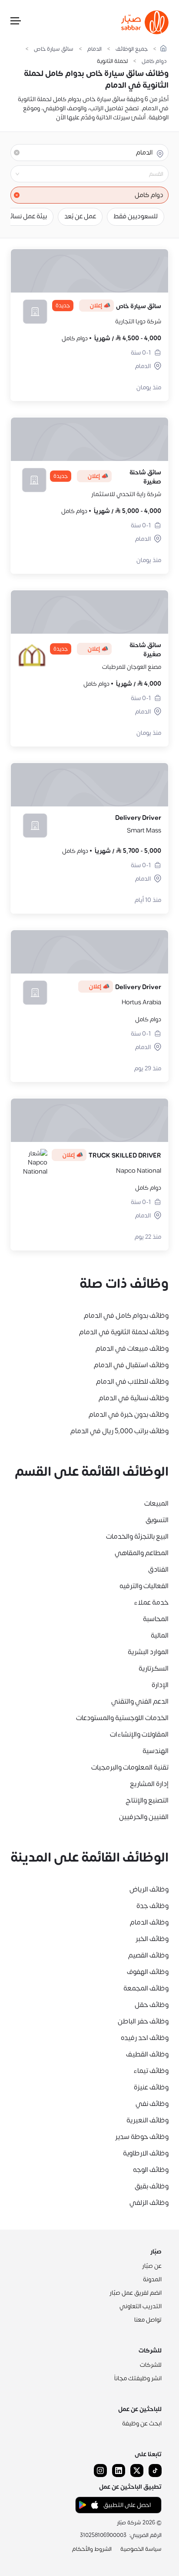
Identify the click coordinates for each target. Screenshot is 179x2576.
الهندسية (156, 1751)
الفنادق (158, 1569)
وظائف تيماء (151, 2071)
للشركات (151, 2365)
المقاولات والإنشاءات (139, 1734)
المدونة (152, 2279)
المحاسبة (156, 1619)
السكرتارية (154, 1668)
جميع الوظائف (132, 49)
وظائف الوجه (151, 2170)
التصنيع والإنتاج (147, 1800)
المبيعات (156, 1503)
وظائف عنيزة (151, 2087)
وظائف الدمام (149, 1922)
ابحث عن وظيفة (142, 2423)
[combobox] (82, 174)
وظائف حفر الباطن (143, 2021)
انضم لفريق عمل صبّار (136, 2293)
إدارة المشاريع (149, 1784)
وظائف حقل (152, 2005)
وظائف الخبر (152, 1939)
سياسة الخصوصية (141, 2549)
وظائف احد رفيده (145, 2038)
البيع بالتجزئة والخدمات (137, 1536)
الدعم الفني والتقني (140, 1701)
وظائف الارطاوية (146, 2153)
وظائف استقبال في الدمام (131, 1365)
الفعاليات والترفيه (144, 1586)
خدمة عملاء (151, 1602)
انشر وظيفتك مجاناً (138, 2378)
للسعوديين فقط (136, 216)
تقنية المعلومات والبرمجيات (130, 1767)
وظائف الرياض (149, 1889)
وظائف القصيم (148, 1955)
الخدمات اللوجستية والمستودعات (122, 1718)
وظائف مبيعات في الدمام (132, 1349)
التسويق (157, 1520)
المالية (160, 1635)
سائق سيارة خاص (54, 49)
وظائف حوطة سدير (142, 2137)
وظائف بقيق (152, 2186)
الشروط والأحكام (92, 2549)
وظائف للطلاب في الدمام (132, 1382)
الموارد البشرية (148, 1652)
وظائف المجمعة (146, 1988)
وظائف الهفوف (148, 1972)
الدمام (94, 49)
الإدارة (160, 1685)
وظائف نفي (152, 2104)
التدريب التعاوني (141, 2306)
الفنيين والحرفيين (144, 1817)
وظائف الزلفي (149, 2203)
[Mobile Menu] (16, 23)
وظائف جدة (152, 1906)
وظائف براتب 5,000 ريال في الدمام (119, 1431)
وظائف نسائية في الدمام (134, 1398)
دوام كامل (154, 61)
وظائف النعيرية (148, 2120)
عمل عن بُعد (80, 216)
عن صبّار (152, 2266)
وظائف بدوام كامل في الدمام (126, 1316)
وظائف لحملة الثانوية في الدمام (124, 1332)
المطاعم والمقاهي (142, 1553)
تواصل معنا (148, 2320)
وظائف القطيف (147, 2054)
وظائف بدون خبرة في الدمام (129, 1415)
